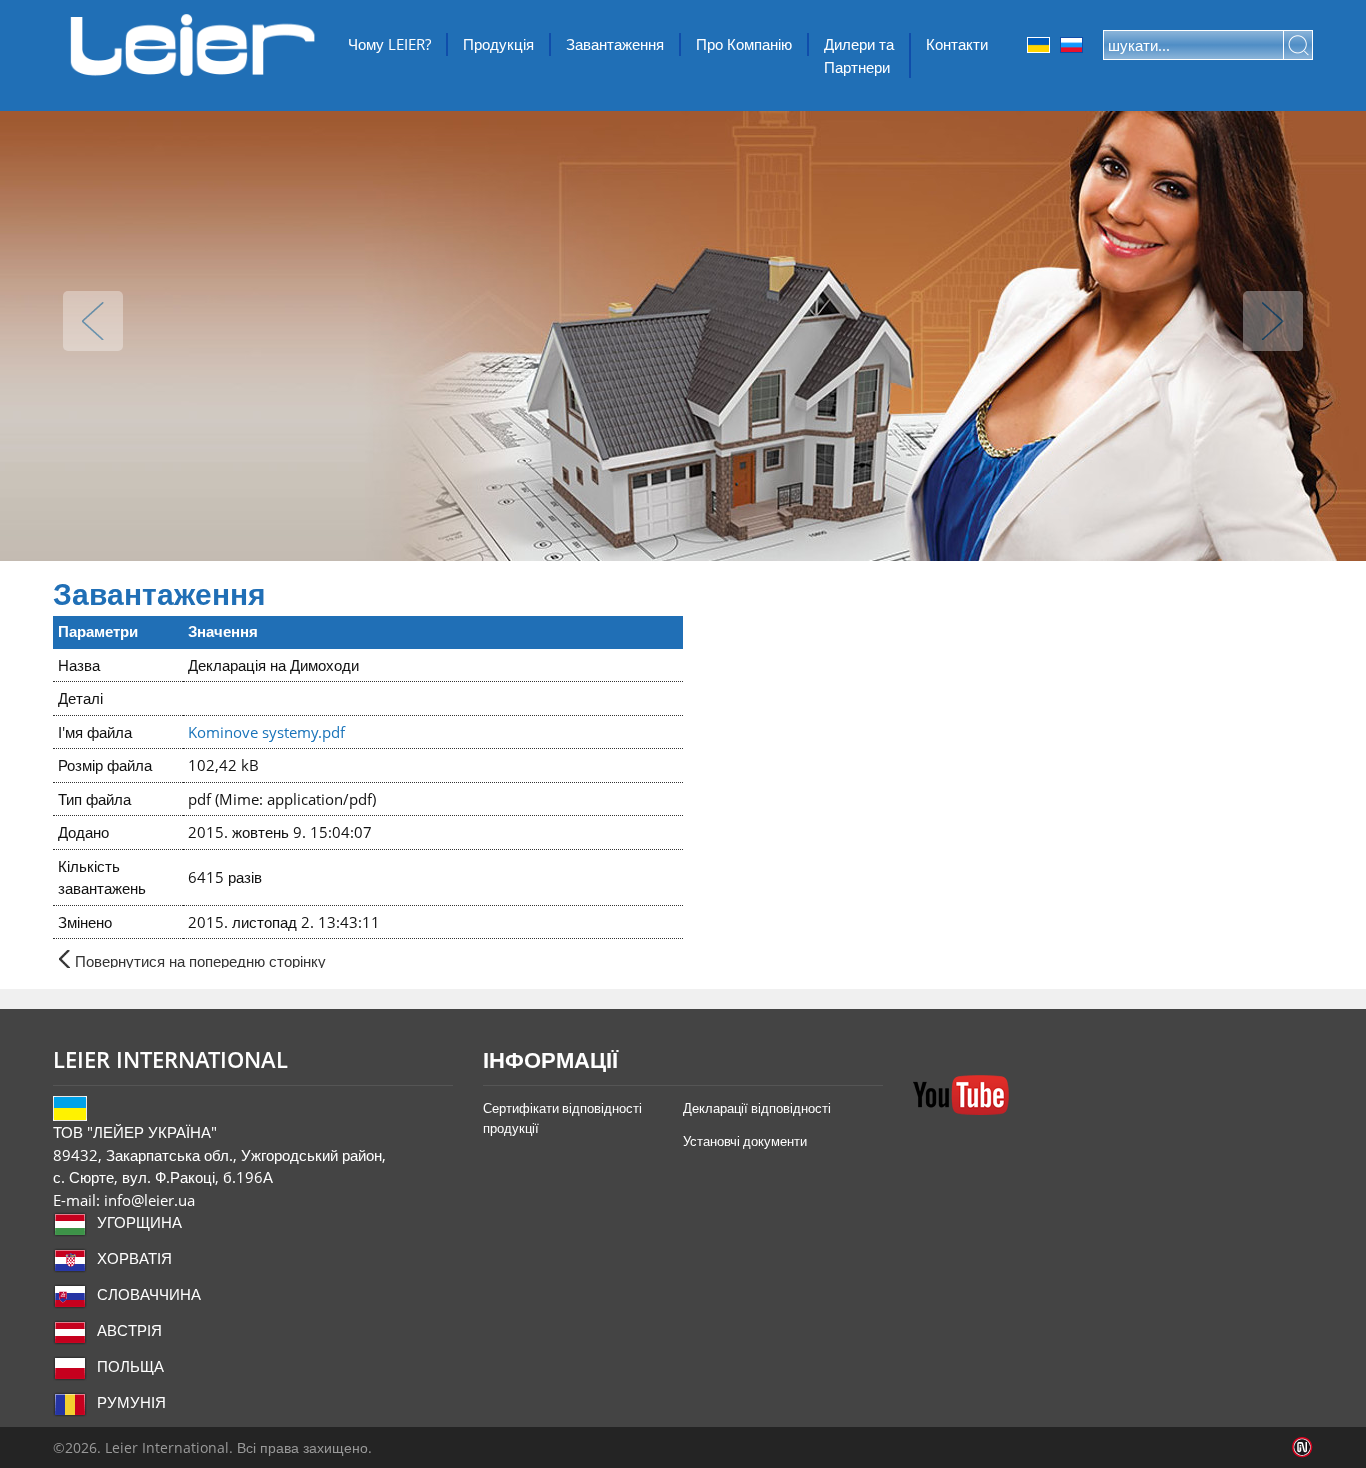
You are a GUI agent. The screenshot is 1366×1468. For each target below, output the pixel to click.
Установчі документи (745, 1141)
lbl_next (1273, 321)
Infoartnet (1302, 1447)
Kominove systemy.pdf (266, 732)
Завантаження (615, 44)
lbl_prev (93, 321)
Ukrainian (1038, 45)
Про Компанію (744, 44)
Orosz (1071, 45)
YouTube (961, 1095)
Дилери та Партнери (859, 55)
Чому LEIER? (389, 44)
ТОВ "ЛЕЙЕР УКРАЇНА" (193, 45)
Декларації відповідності (757, 1108)
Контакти (957, 44)
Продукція (498, 44)
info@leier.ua (149, 1200)
